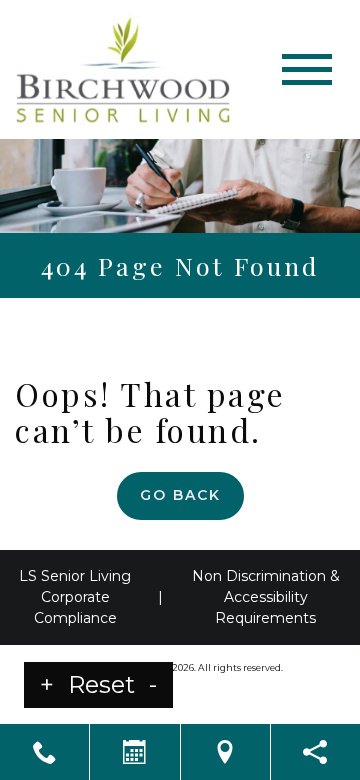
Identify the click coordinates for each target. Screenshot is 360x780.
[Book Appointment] (134, 752)
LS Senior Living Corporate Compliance (75, 597)
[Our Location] (225, 752)
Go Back (180, 495)
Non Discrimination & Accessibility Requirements (266, 597)
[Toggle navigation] (307, 69)
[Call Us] (44, 752)
